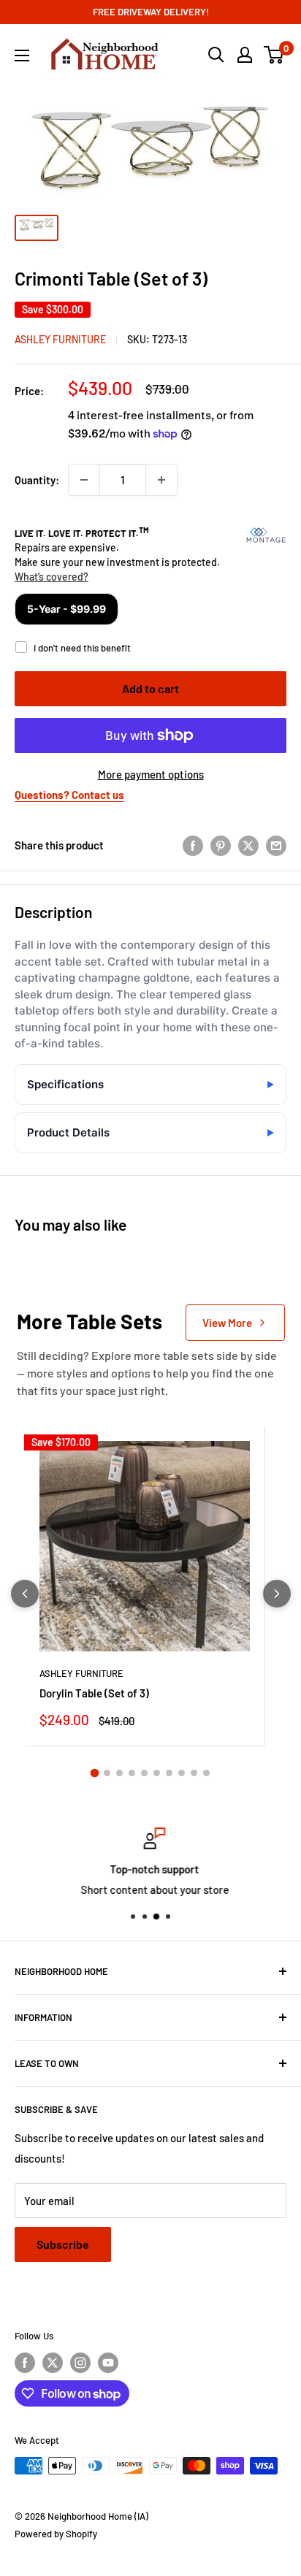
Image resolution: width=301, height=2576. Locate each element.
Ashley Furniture (60, 339)
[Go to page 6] (157, 1773)
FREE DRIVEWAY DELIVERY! (151, 12)
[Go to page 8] (182, 1773)
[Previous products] (25, 1594)
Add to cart (150, 688)
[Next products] (277, 1594)
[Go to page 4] (132, 1773)
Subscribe (63, 2244)
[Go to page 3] (119, 1773)
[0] (274, 55)
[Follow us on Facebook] (25, 2363)
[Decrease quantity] (84, 480)
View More (227, 1323)
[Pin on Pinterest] (221, 845)
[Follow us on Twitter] (53, 2363)
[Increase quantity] (161, 480)
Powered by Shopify (56, 2534)
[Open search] (216, 55)
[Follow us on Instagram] (80, 2363)
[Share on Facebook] (193, 845)
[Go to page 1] (95, 1773)
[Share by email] (276, 845)
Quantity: (37, 480)
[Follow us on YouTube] (108, 2363)
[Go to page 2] (107, 1773)
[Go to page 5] (144, 1773)
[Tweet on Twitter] (248, 845)
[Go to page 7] (169, 1773)
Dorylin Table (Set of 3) (94, 1693)
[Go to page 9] (194, 1773)
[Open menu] (22, 56)
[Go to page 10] (206, 1773)
